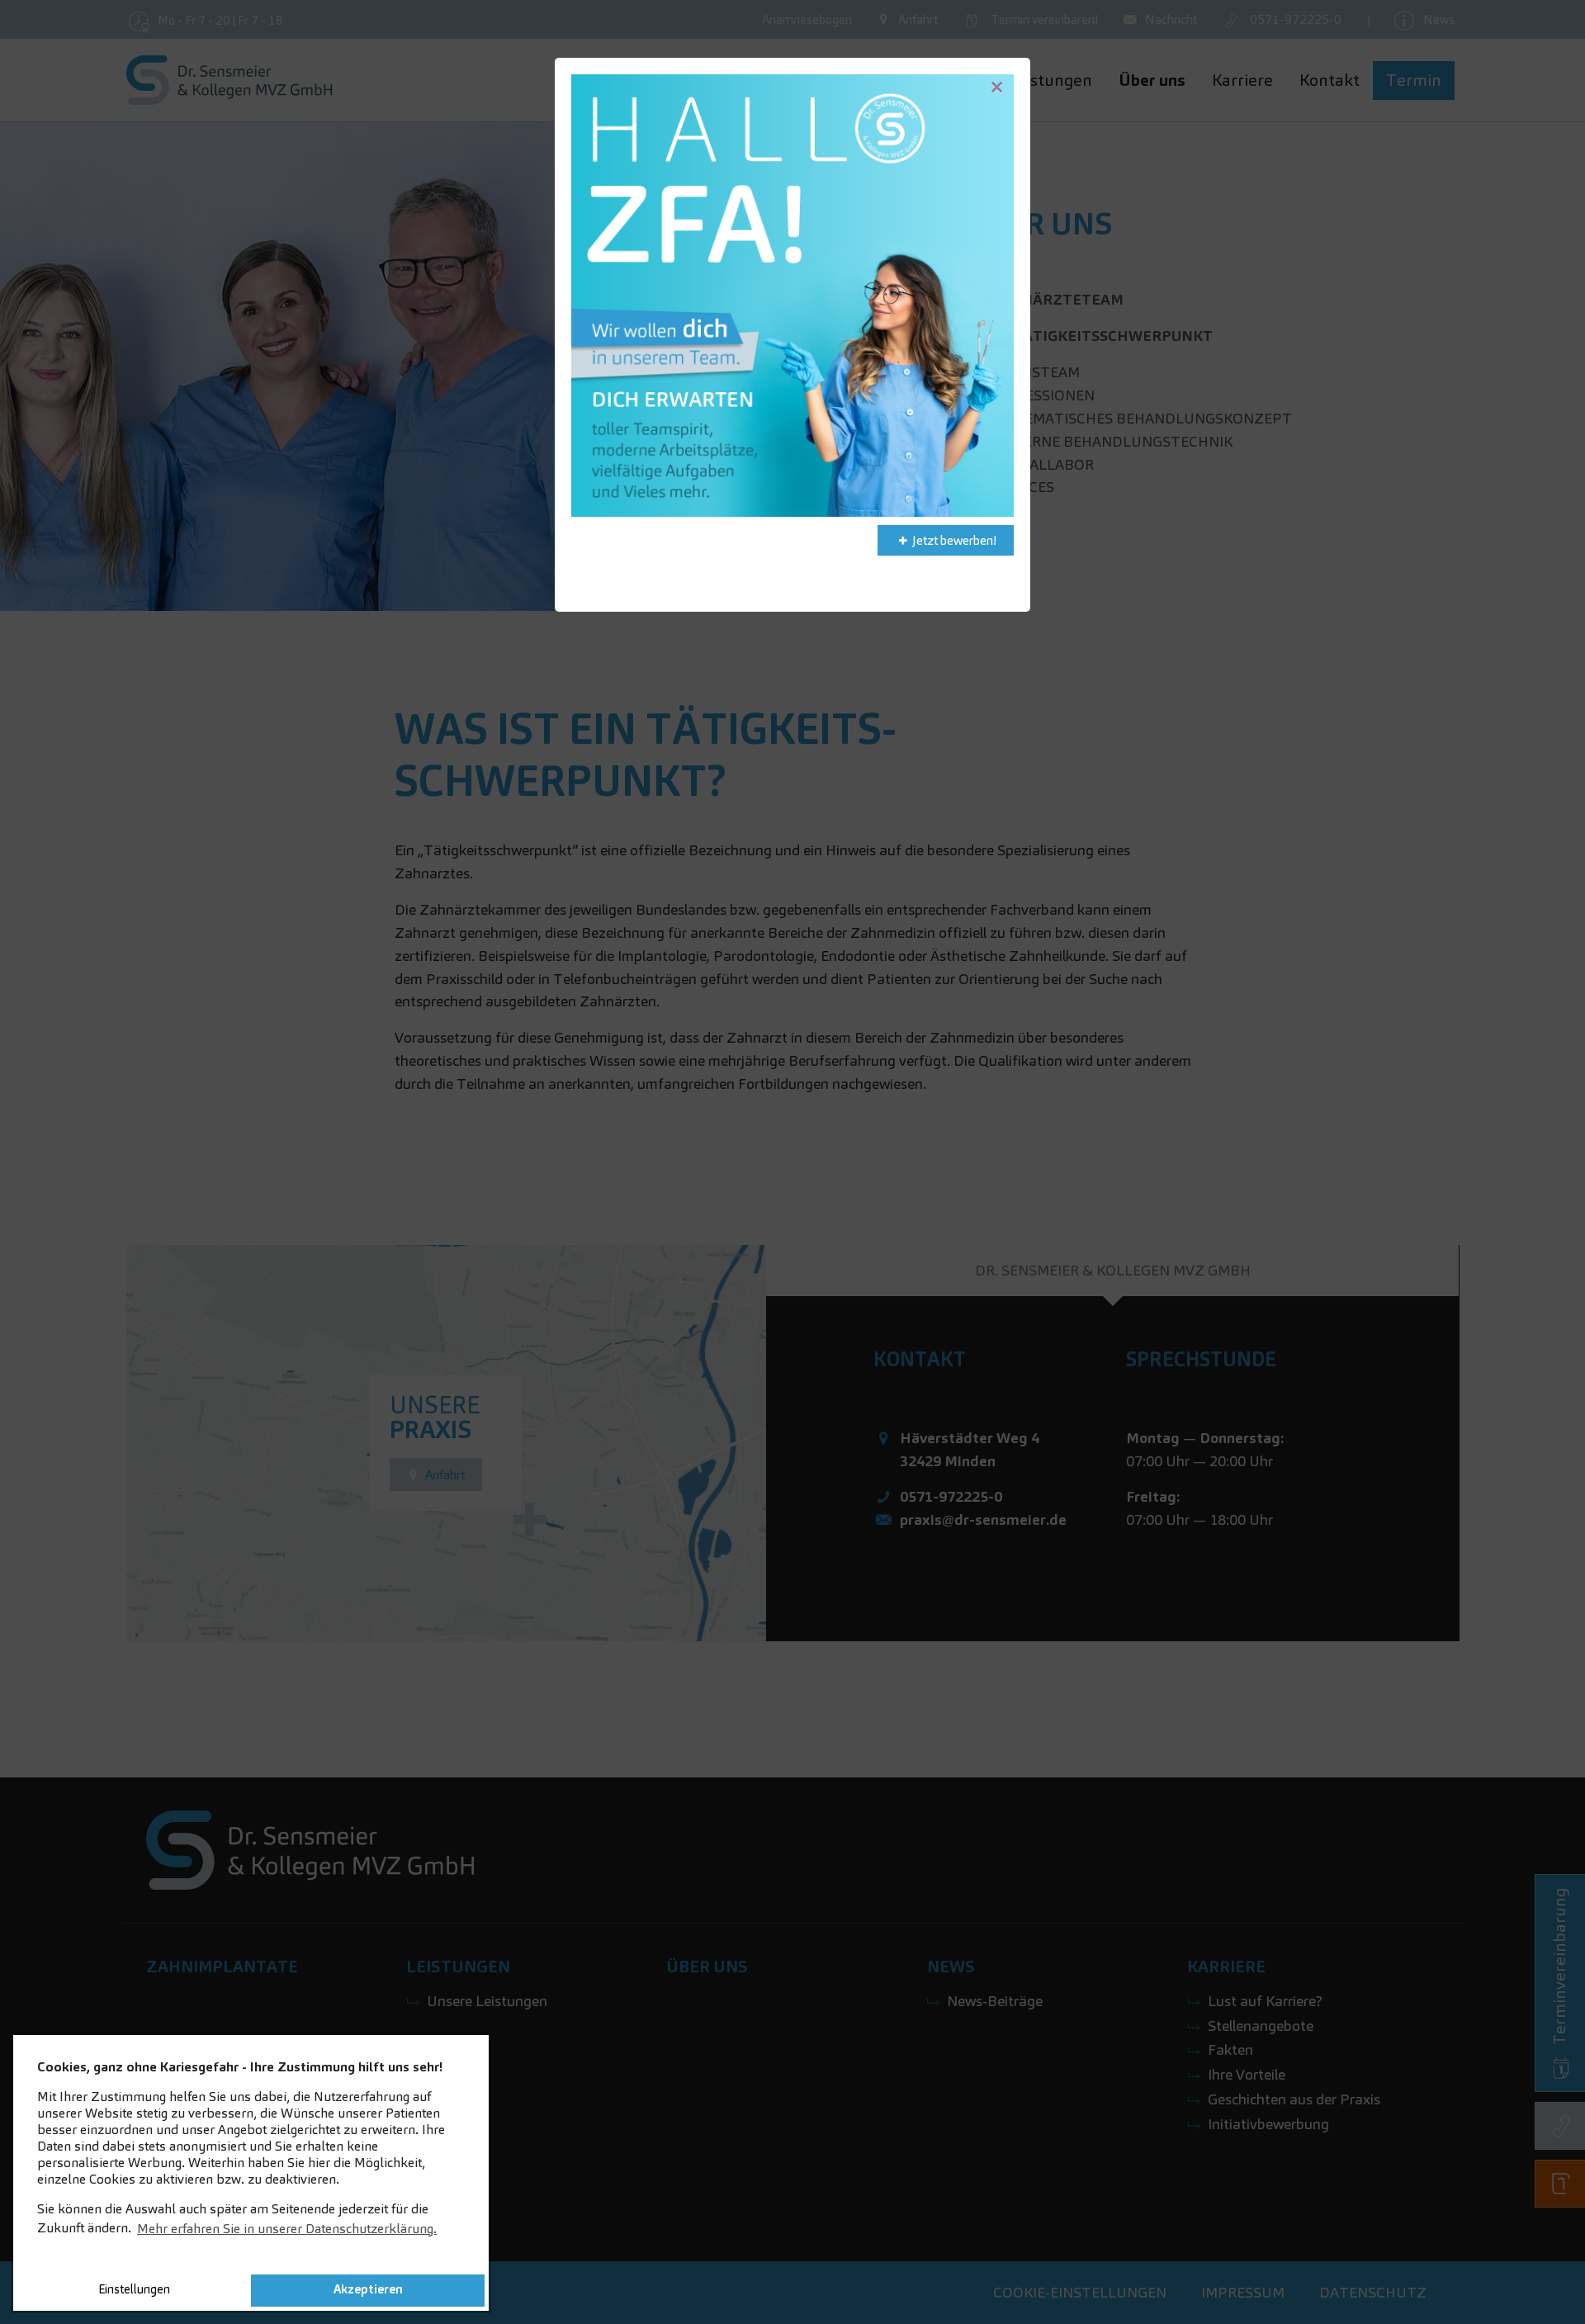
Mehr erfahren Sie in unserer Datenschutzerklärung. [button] (287, 2229)
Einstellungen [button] (134, 2289)
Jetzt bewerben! (954, 540)
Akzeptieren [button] (368, 2289)
